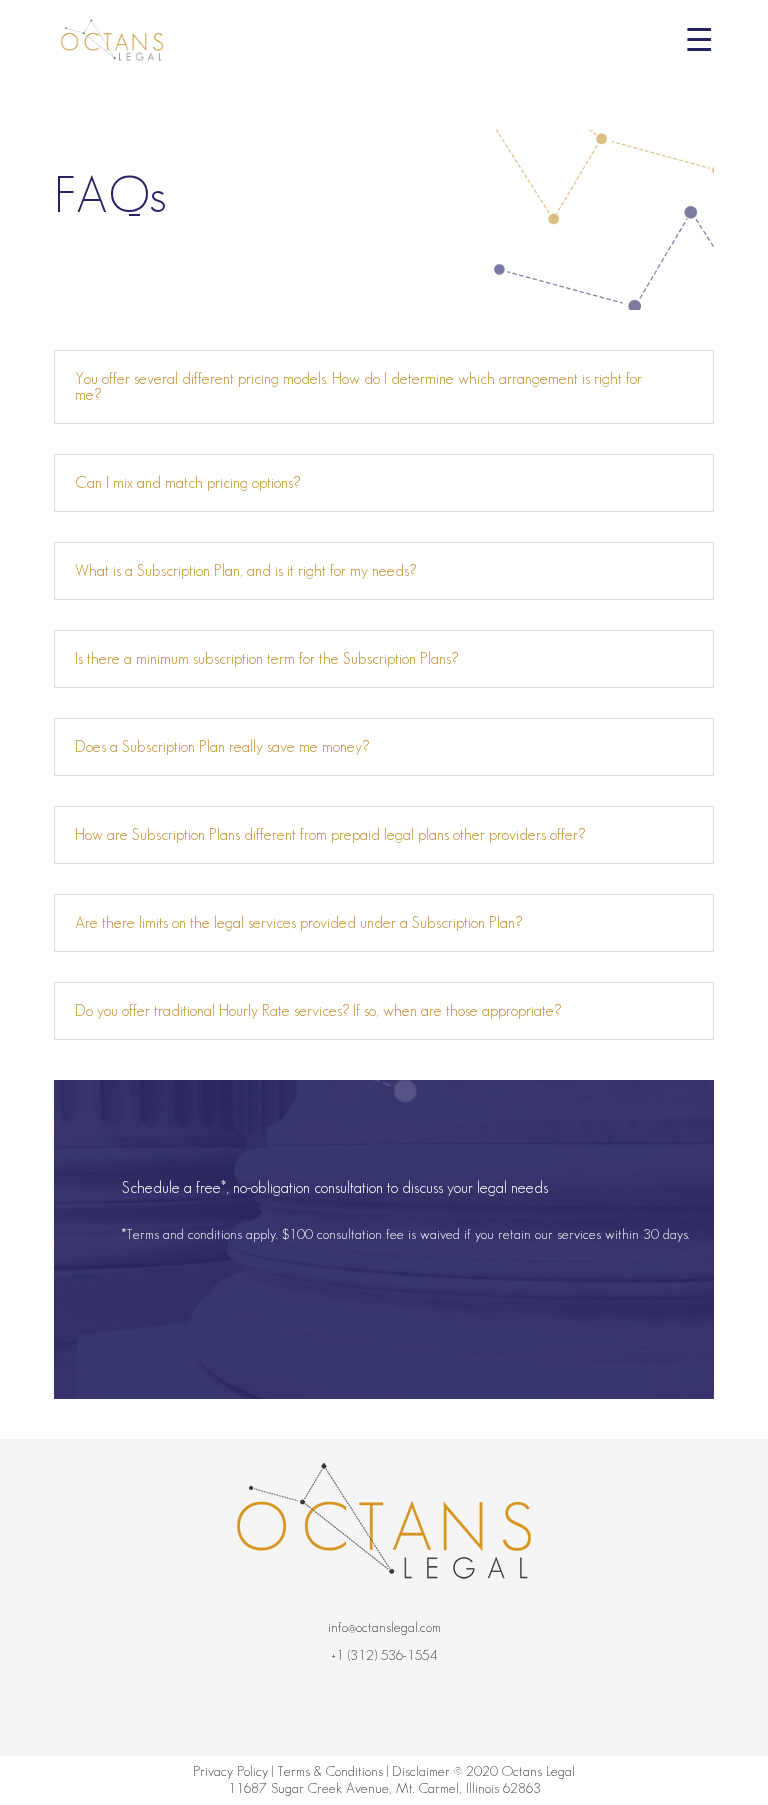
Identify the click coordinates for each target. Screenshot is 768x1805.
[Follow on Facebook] (313, 1708)
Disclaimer (421, 1771)
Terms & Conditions (330, 1771)
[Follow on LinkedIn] (460, 1708)
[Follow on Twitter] (389, 1708)
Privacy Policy (230, 1771)
